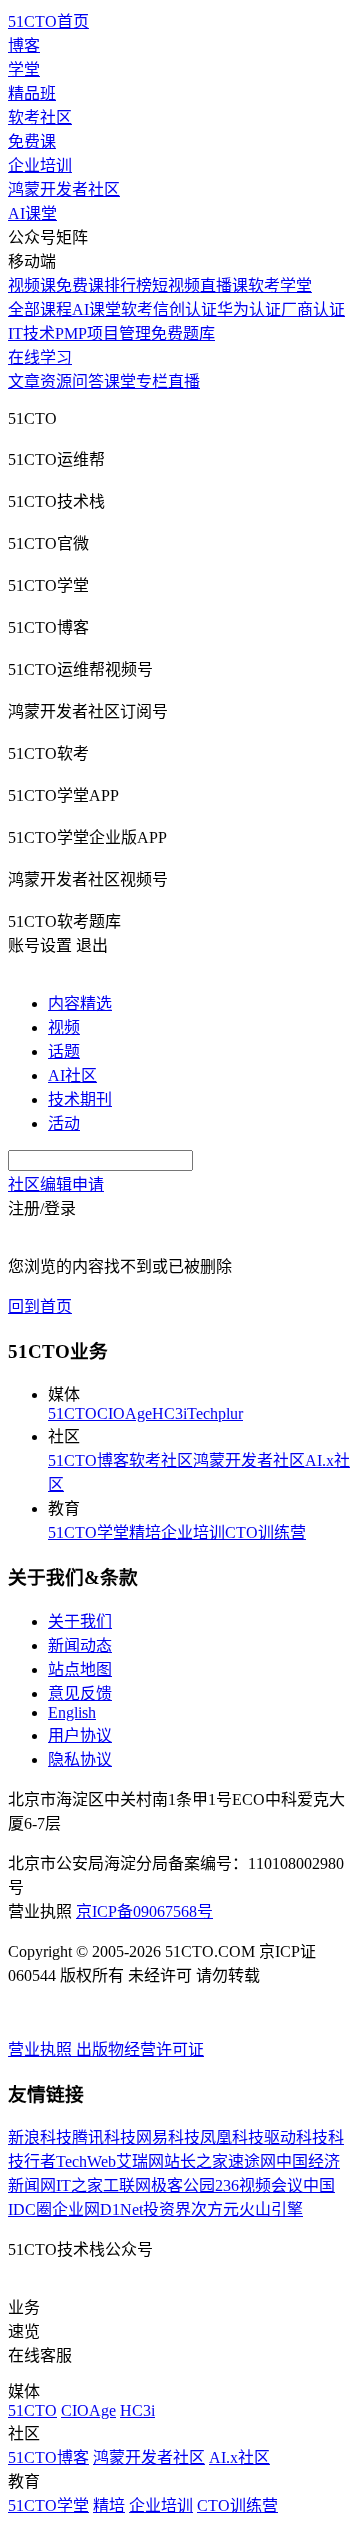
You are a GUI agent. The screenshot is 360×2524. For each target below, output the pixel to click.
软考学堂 (280, 285)
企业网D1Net (97, 2209)
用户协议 (80, 1735)
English (72, 1712)
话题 (64, 1051)
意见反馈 (80, 1693)
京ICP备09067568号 (144, 1911)
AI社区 (72, 1075)
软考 (137, 309)
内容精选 (80, 1003)
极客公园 (183, 2185)
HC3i (169, 1413)
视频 (64, 1027)
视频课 (32, 285)
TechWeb (86, 2161)
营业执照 (42, 2049)
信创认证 (185, 309)
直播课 (224, 285)
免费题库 (183, 333)
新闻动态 (80, 1645)
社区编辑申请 (56, 1184)
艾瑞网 (140, 2161)
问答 (88, 381)
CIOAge (124, 1413)
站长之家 (196, 2161)
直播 (184, 381)
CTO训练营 (265, 1532)
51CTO (72, 1413)
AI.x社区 (239, 2457)
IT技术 (31, 333)
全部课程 (40, 309)
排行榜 (128, 285)
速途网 (252, 2161)
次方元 (215, 2209)
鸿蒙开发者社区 (64, 189)
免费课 (32, 141)
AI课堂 (32, 213)
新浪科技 (40, 2137)
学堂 (24, 69)
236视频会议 (259, 2185)
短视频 (176, 285)
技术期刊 (80, 1099)
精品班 (32, 93)
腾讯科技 (104, 2137)
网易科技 (168, 2137)
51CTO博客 (88, 1460)
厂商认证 (313, 309)
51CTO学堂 (88, 1532)
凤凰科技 (232, 2137)
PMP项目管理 (103, 333)
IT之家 (79, 2185)
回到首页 (40, 1306)
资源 (56, 381)
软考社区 (40, 117)
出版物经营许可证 (140, 2049)
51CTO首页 (48, 21)
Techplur (215, 1413)
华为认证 (249, 309)
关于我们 (80, 1621)
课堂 (120, 381)
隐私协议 (80, 1759)
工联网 (127, 2185)
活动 (64, 1123)
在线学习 (40, 357)
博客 (24, 45)
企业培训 (40, 165)
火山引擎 (271, 2209)
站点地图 (80, 1669)
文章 (24, 381)
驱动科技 (296, 2137)
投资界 (167, 2209)
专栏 (152, 381)
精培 (145, 1532)
